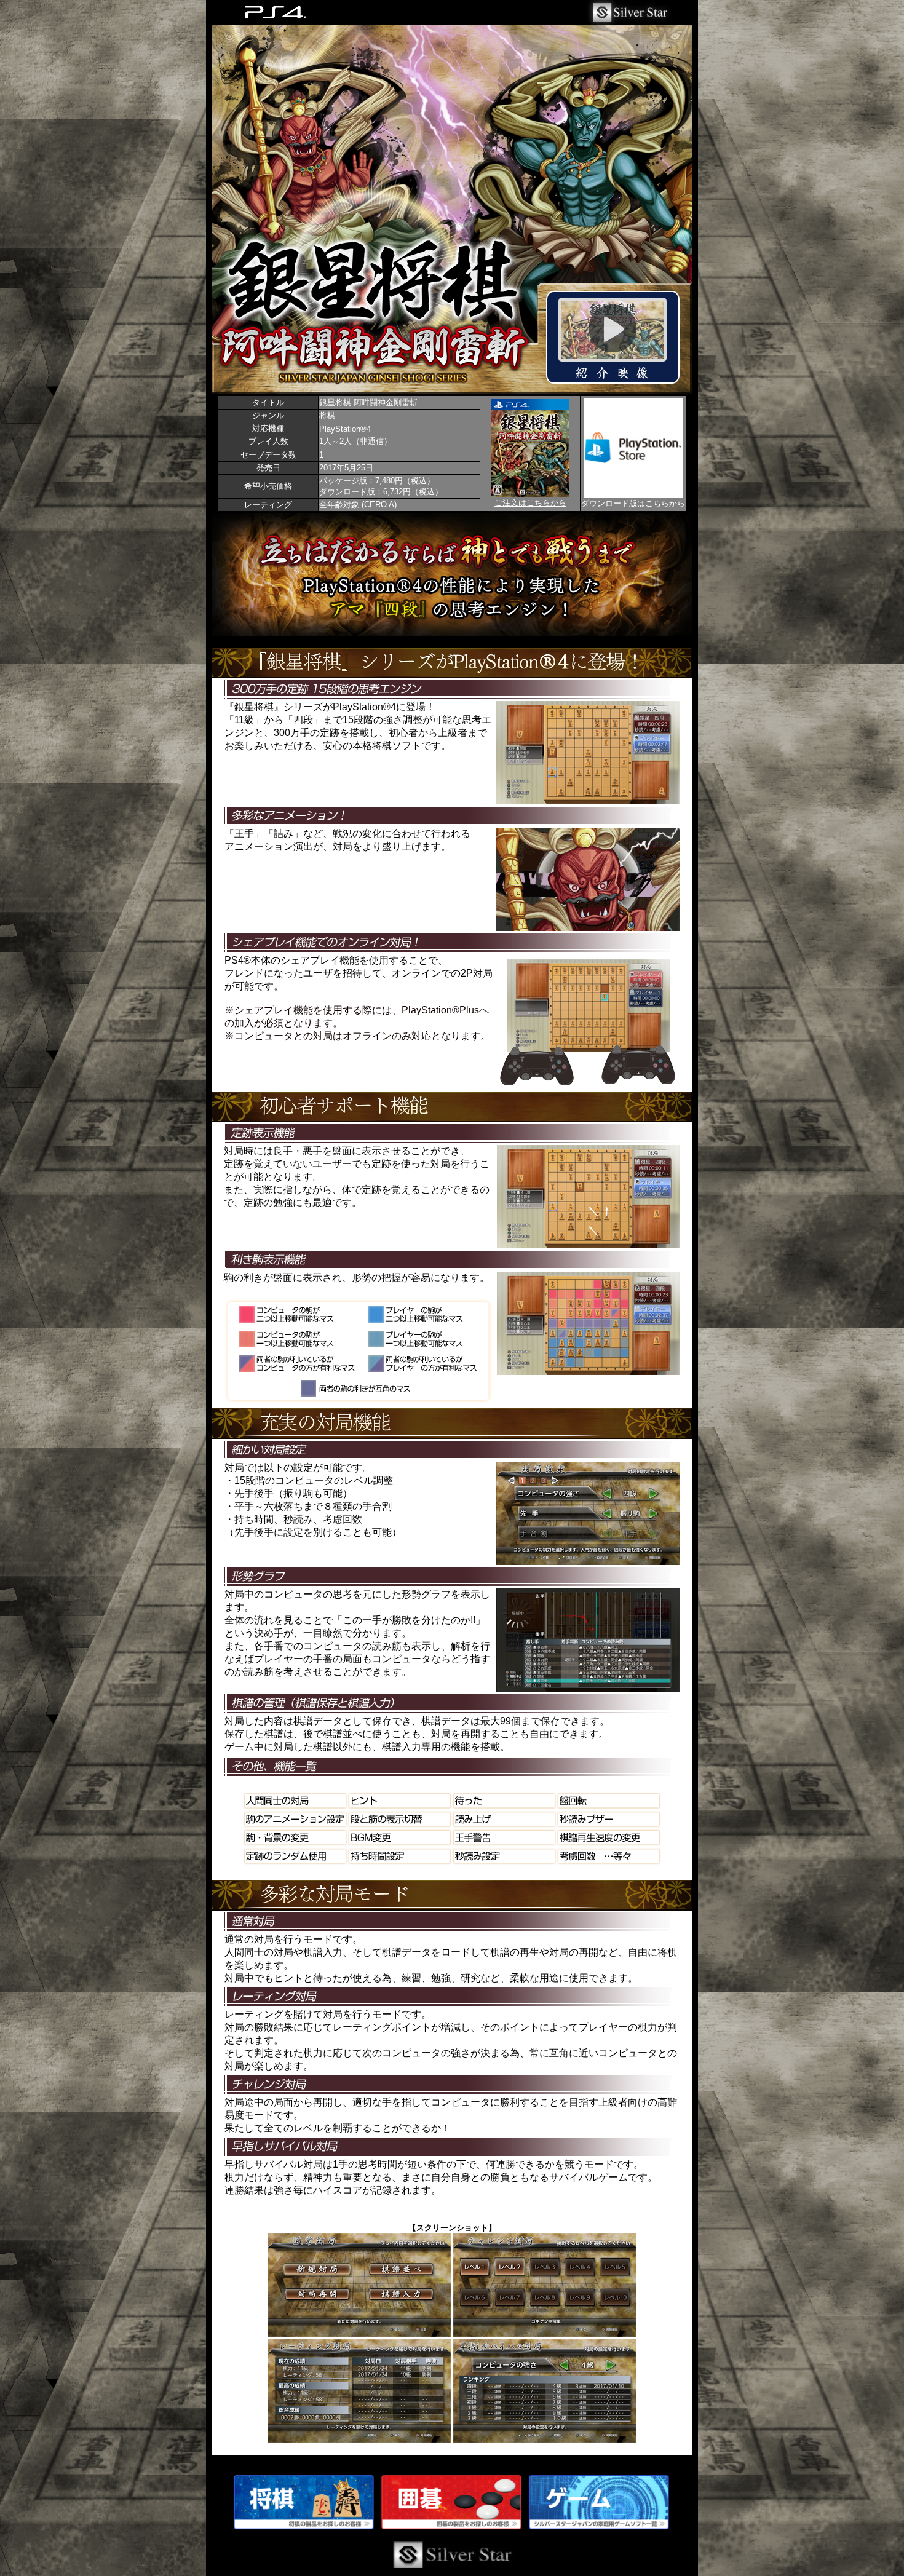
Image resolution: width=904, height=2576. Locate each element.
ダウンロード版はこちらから (633, 503)
